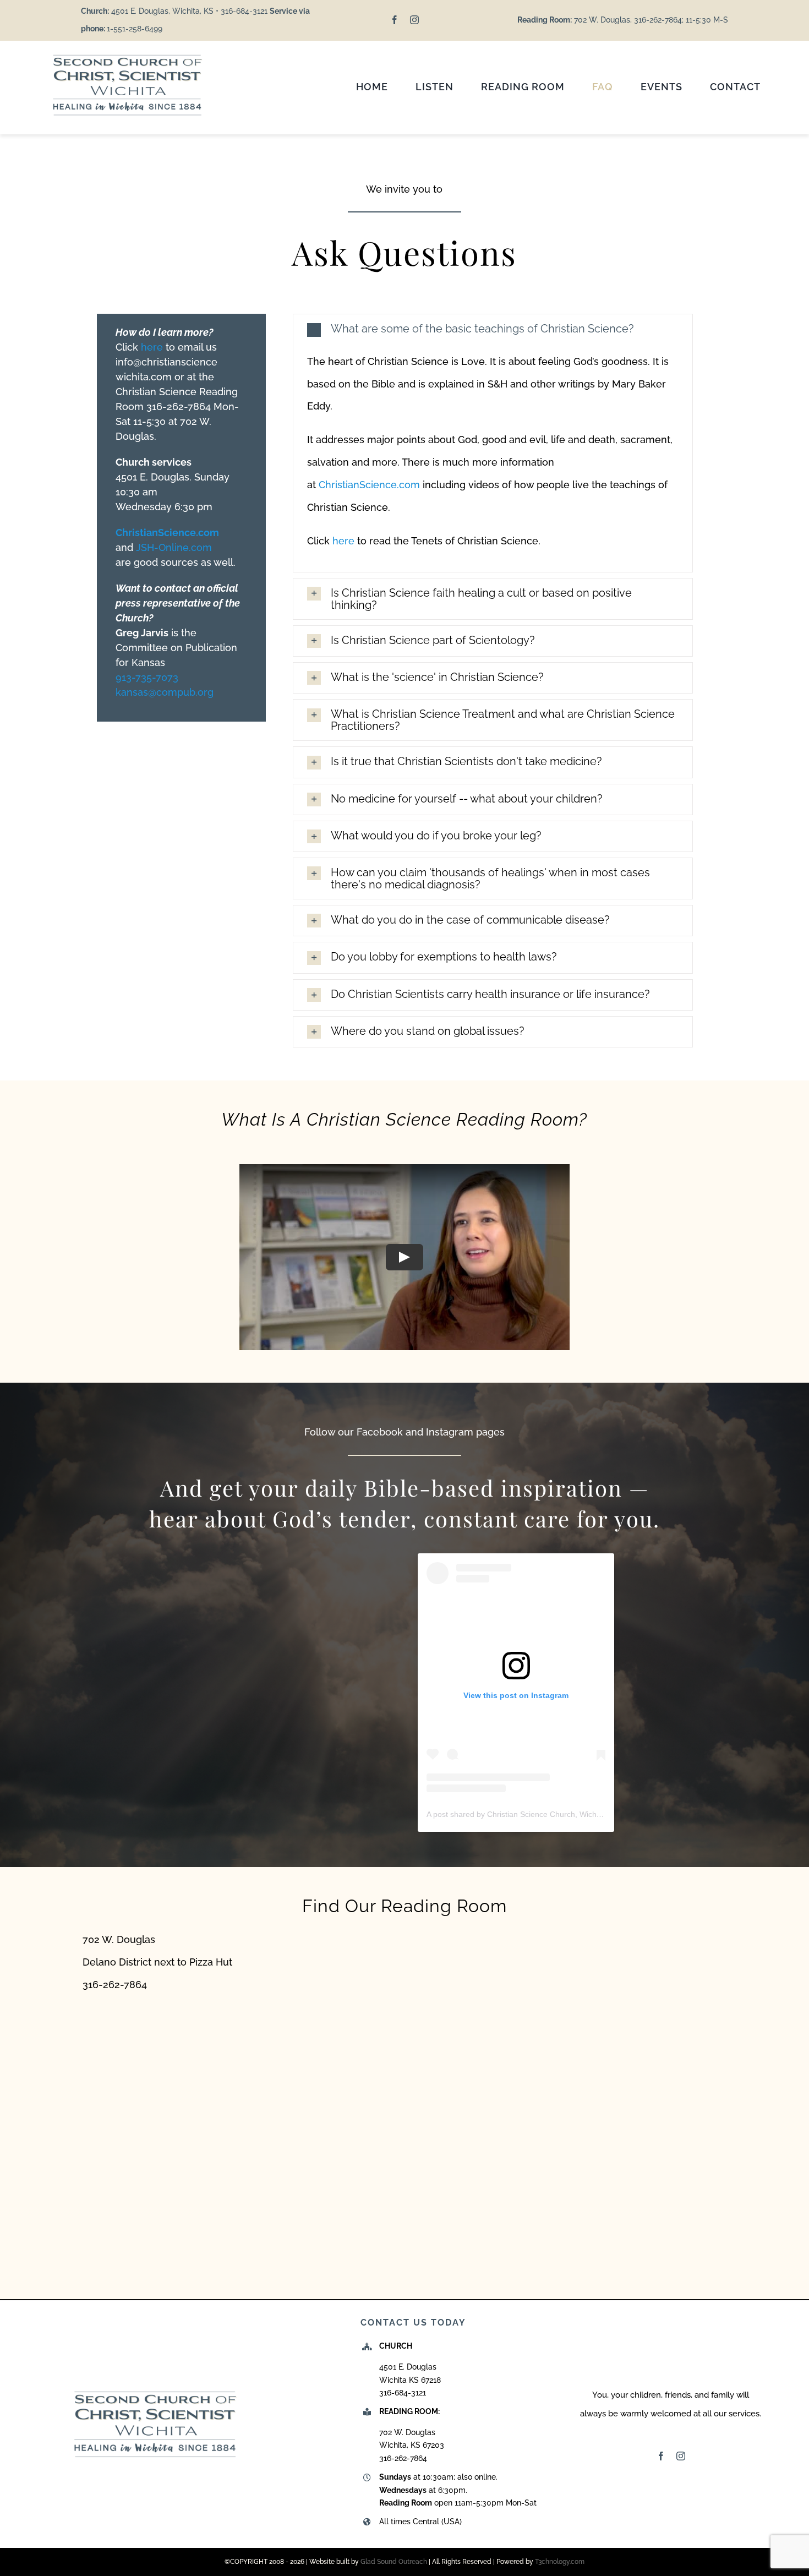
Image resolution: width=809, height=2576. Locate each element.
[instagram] (414, 20)
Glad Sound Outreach (394, 2562)
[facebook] (395, 20)
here (152, 347)
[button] (493, 329)
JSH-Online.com (174, 547)
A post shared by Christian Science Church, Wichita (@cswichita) (539, 1814)
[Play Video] (404, 1257)
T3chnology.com (560, 2562)
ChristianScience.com (371, 485)
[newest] (127, 56)
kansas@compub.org (165, 692)
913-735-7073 (147, 677)
